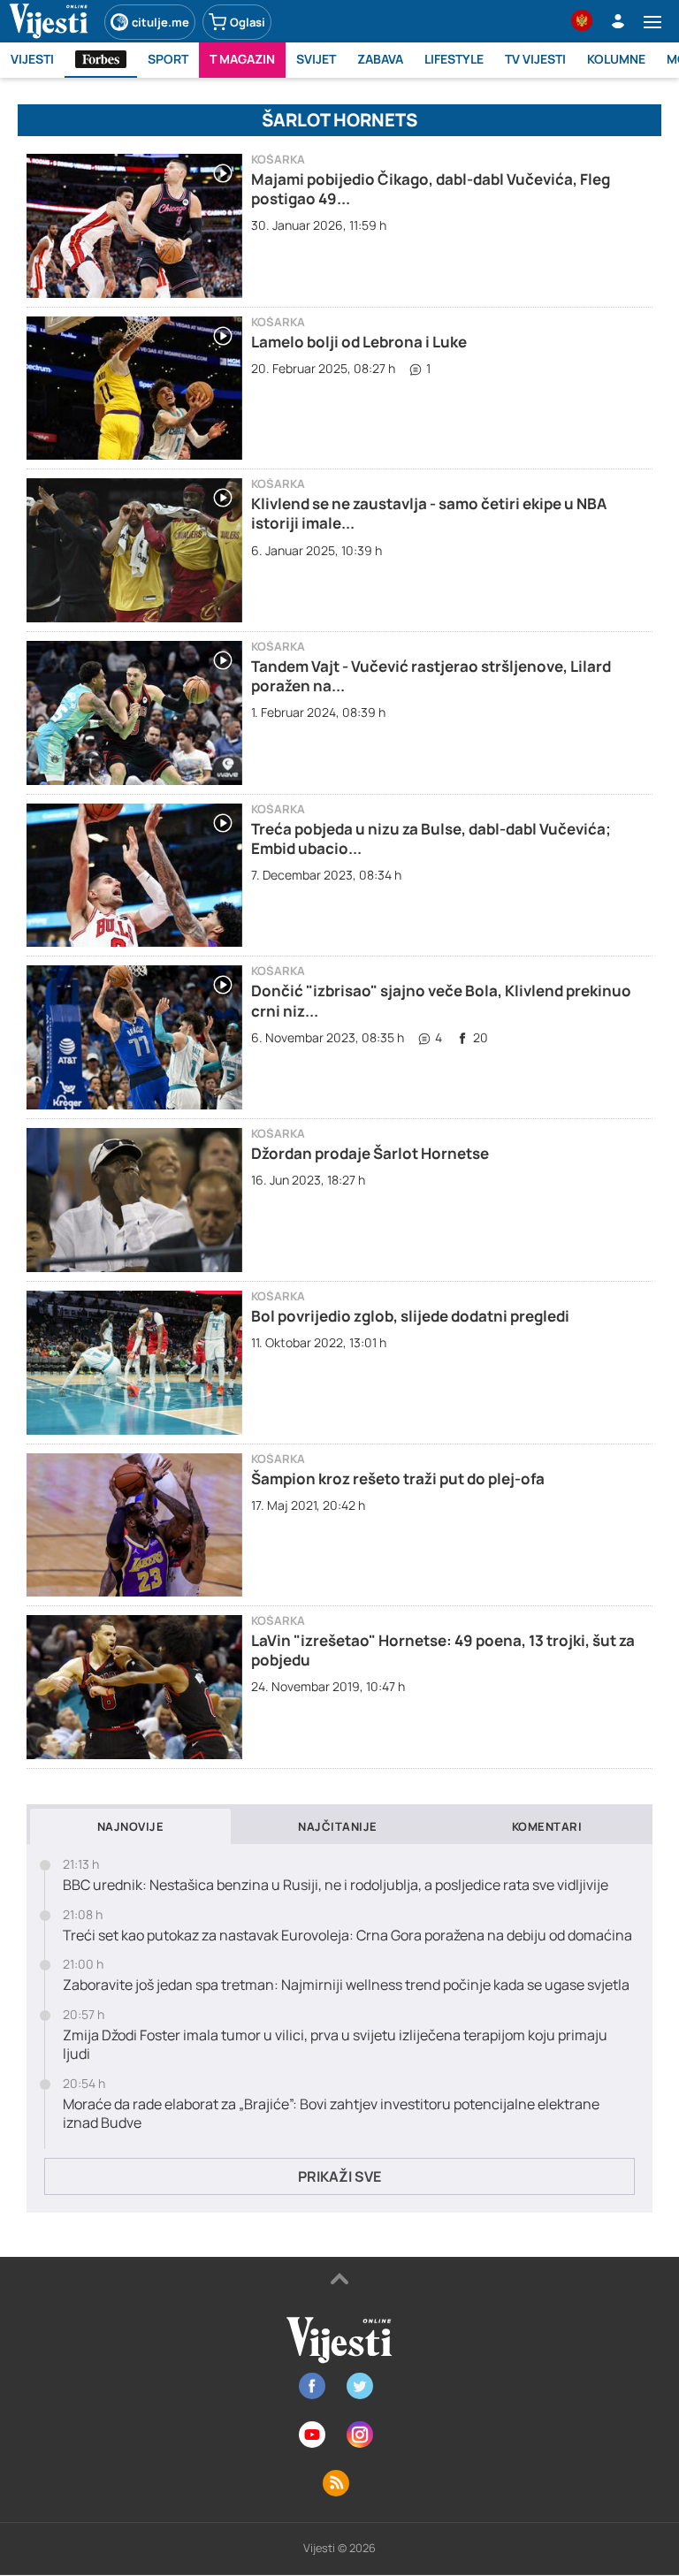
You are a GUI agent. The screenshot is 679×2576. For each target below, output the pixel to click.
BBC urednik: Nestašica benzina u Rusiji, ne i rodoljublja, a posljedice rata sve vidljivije (336, 1885)
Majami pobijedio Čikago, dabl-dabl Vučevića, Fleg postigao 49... (431, 189)
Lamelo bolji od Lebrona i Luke (359, 342)
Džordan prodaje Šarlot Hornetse (370, 1153)
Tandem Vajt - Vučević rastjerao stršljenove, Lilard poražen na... (431, 676)
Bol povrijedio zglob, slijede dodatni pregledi (410, 1316)
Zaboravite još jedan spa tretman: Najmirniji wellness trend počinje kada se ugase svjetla (346, 1985)
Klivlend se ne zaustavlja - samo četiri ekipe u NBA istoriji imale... (429, 513)
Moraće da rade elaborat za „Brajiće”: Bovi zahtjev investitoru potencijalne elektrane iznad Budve (331, 2114)
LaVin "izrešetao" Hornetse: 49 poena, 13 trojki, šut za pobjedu (443, 1650)
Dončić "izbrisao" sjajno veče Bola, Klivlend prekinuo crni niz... (441, 1000)
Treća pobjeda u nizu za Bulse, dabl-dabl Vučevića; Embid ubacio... (431, 838)
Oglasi (248, 22)
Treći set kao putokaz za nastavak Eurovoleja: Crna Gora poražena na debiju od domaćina (347, 1936)
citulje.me (160, 22)
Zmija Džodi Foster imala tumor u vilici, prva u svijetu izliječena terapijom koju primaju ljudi (335, 2045)
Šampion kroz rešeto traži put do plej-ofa (398, 1479)
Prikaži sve (339, 2176)
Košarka (278, 160)
